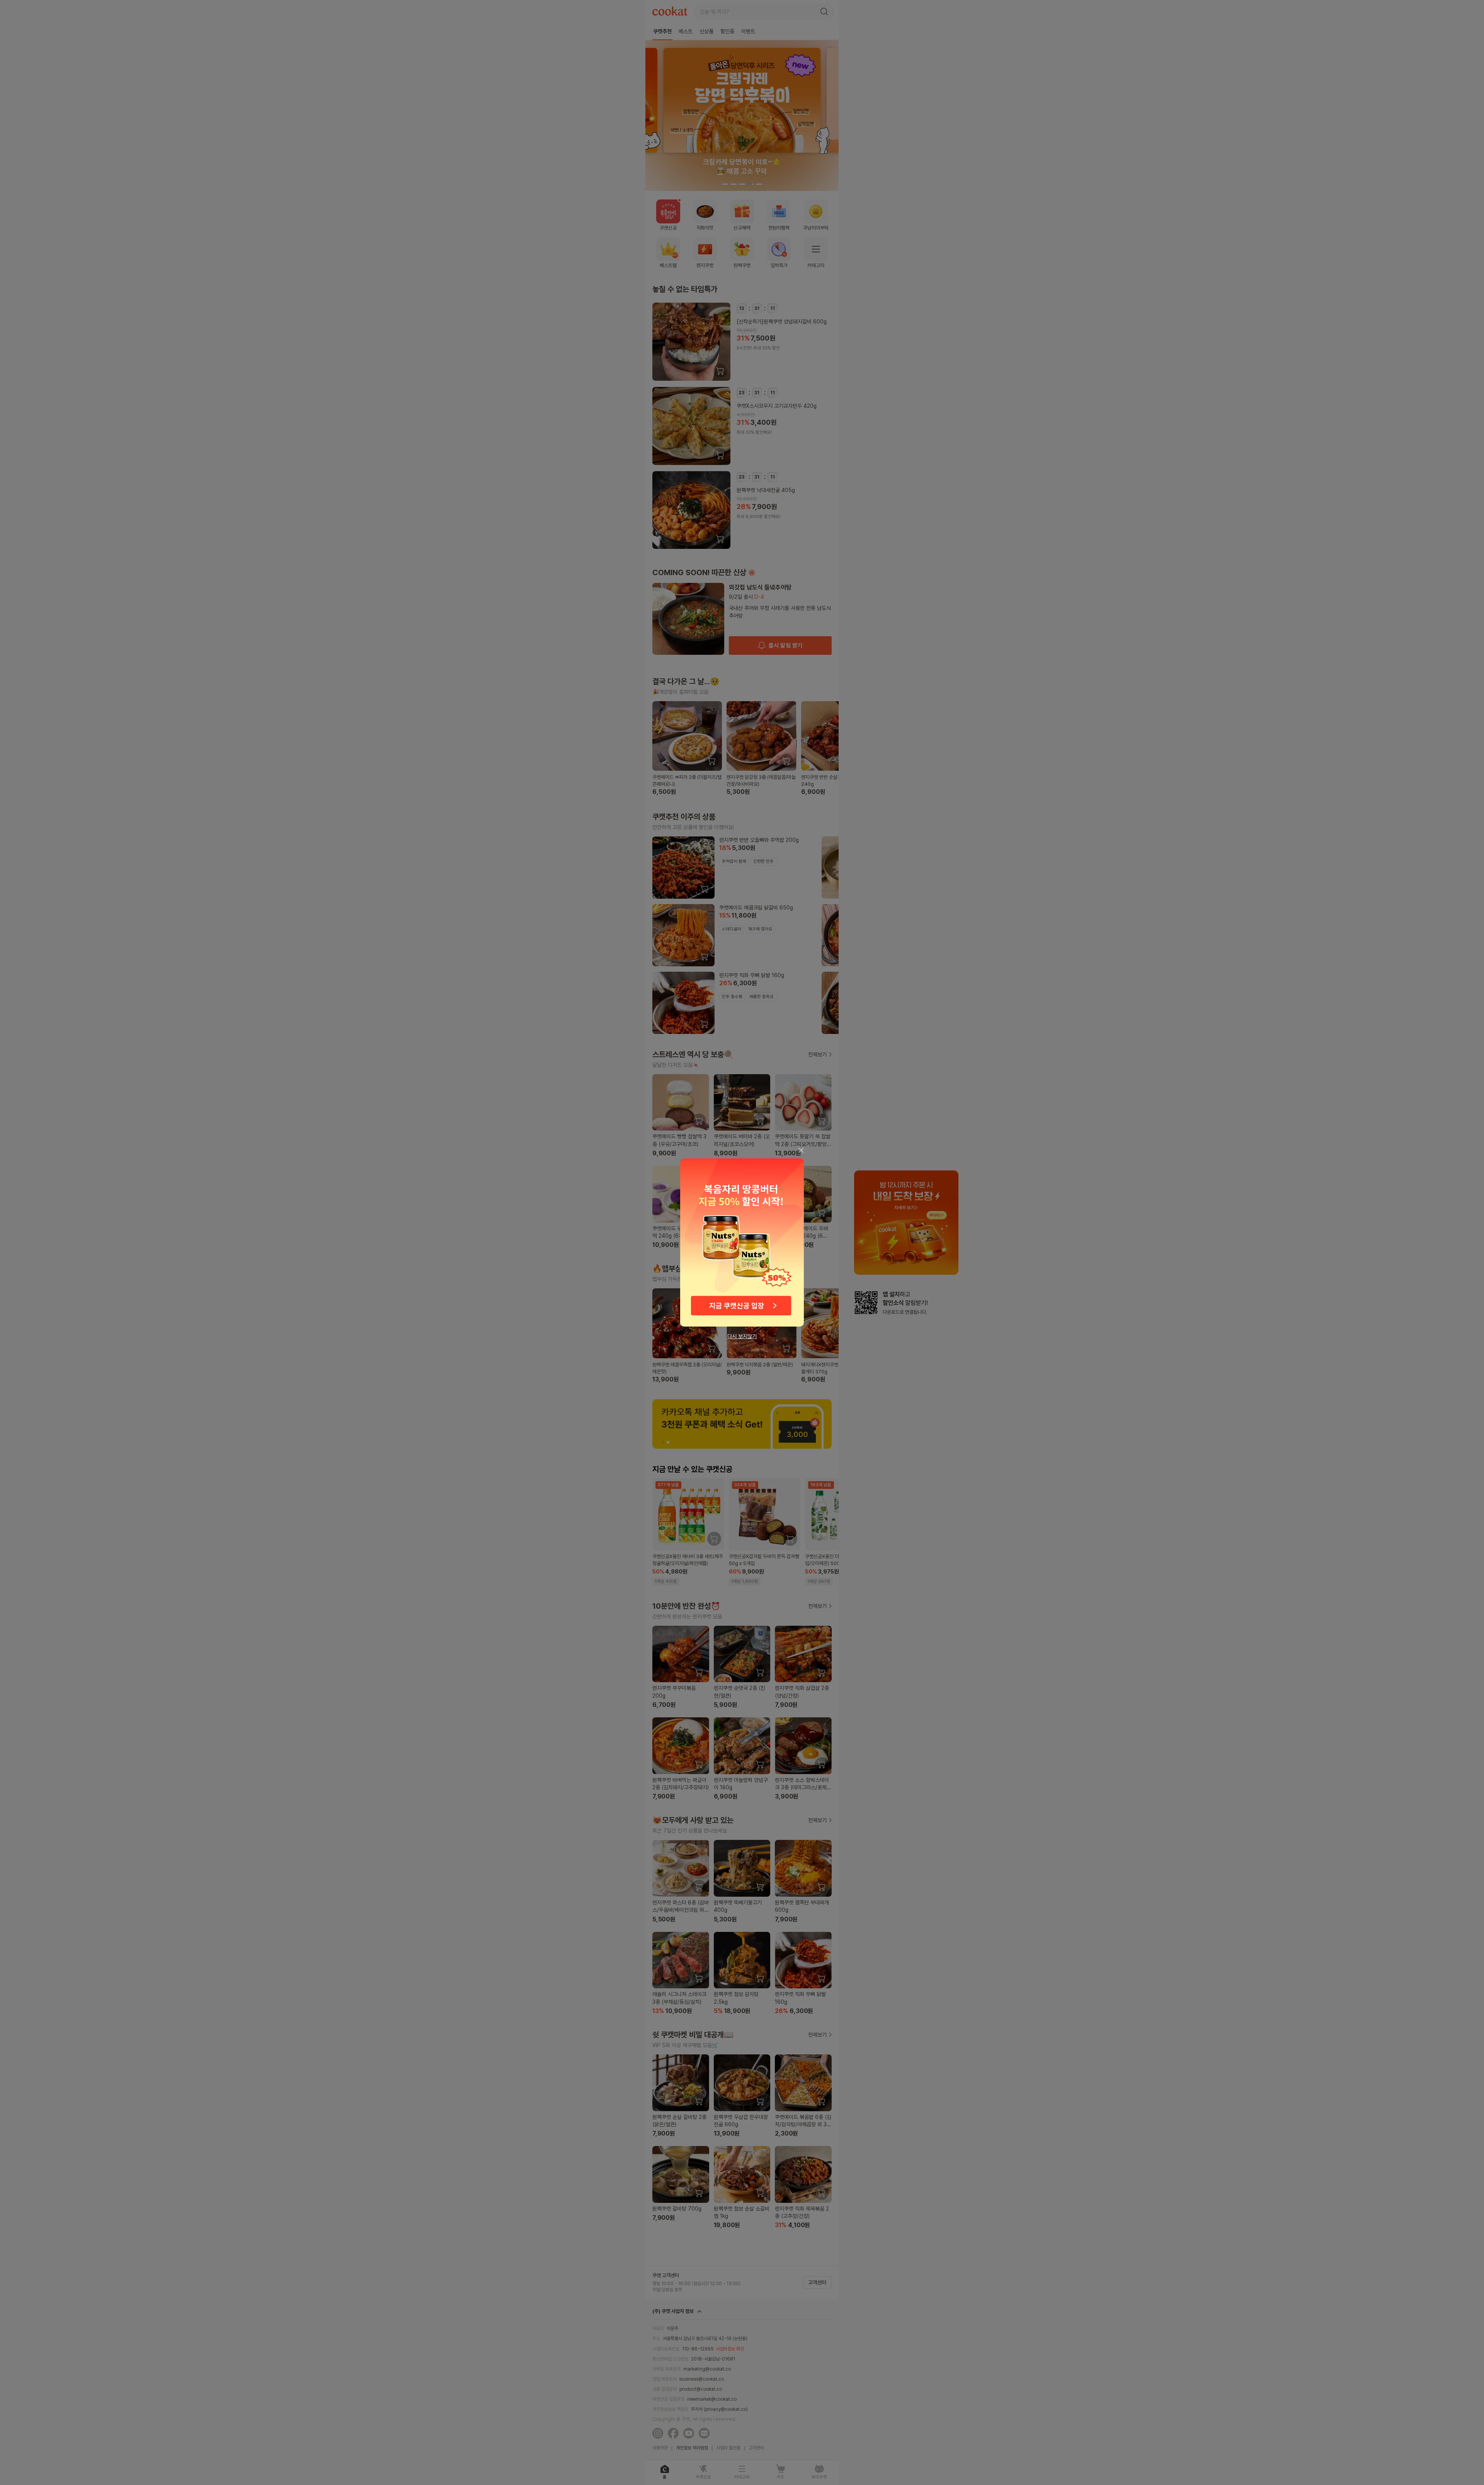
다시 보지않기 (742, 1336)
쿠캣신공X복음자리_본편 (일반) (742, 1242)
